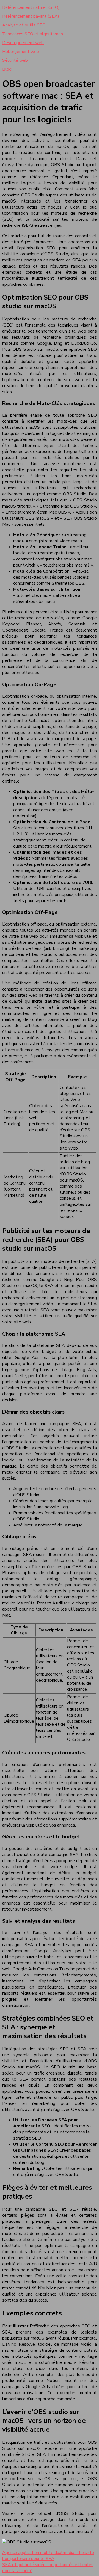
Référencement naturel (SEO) (31, 7)
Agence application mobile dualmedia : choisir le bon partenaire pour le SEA (48, 2556)
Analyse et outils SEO (24, 25)
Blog (7, 69)
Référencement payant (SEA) (31, 16)
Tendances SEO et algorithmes (33, 34)
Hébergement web (21, 52)
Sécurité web (15, 60)
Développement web (23, 43)
